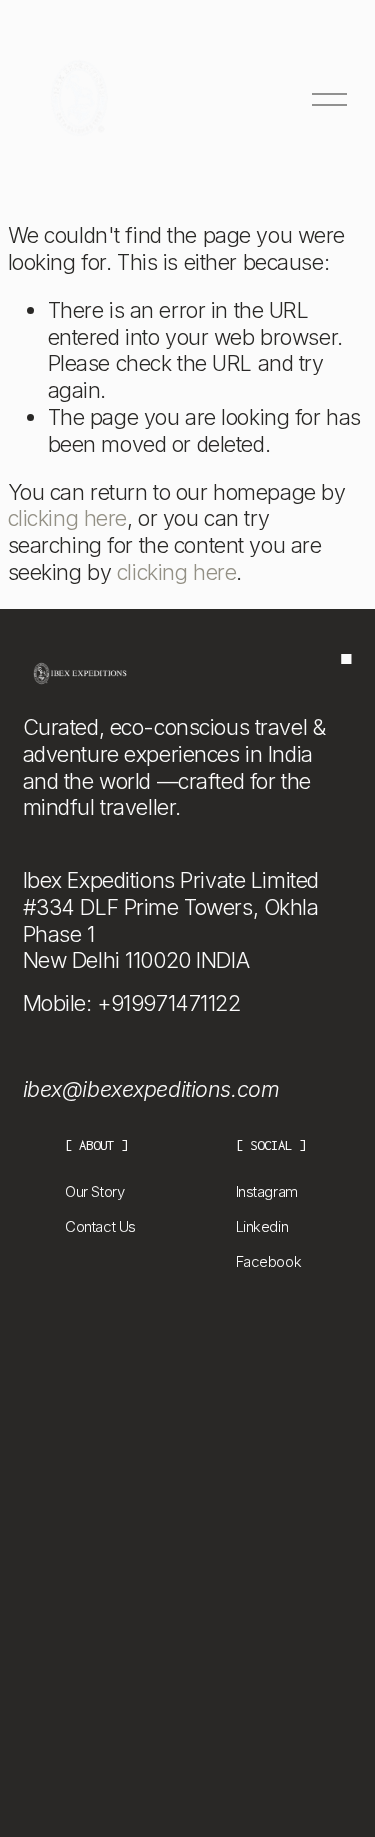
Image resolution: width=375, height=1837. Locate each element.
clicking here (67, 518)
